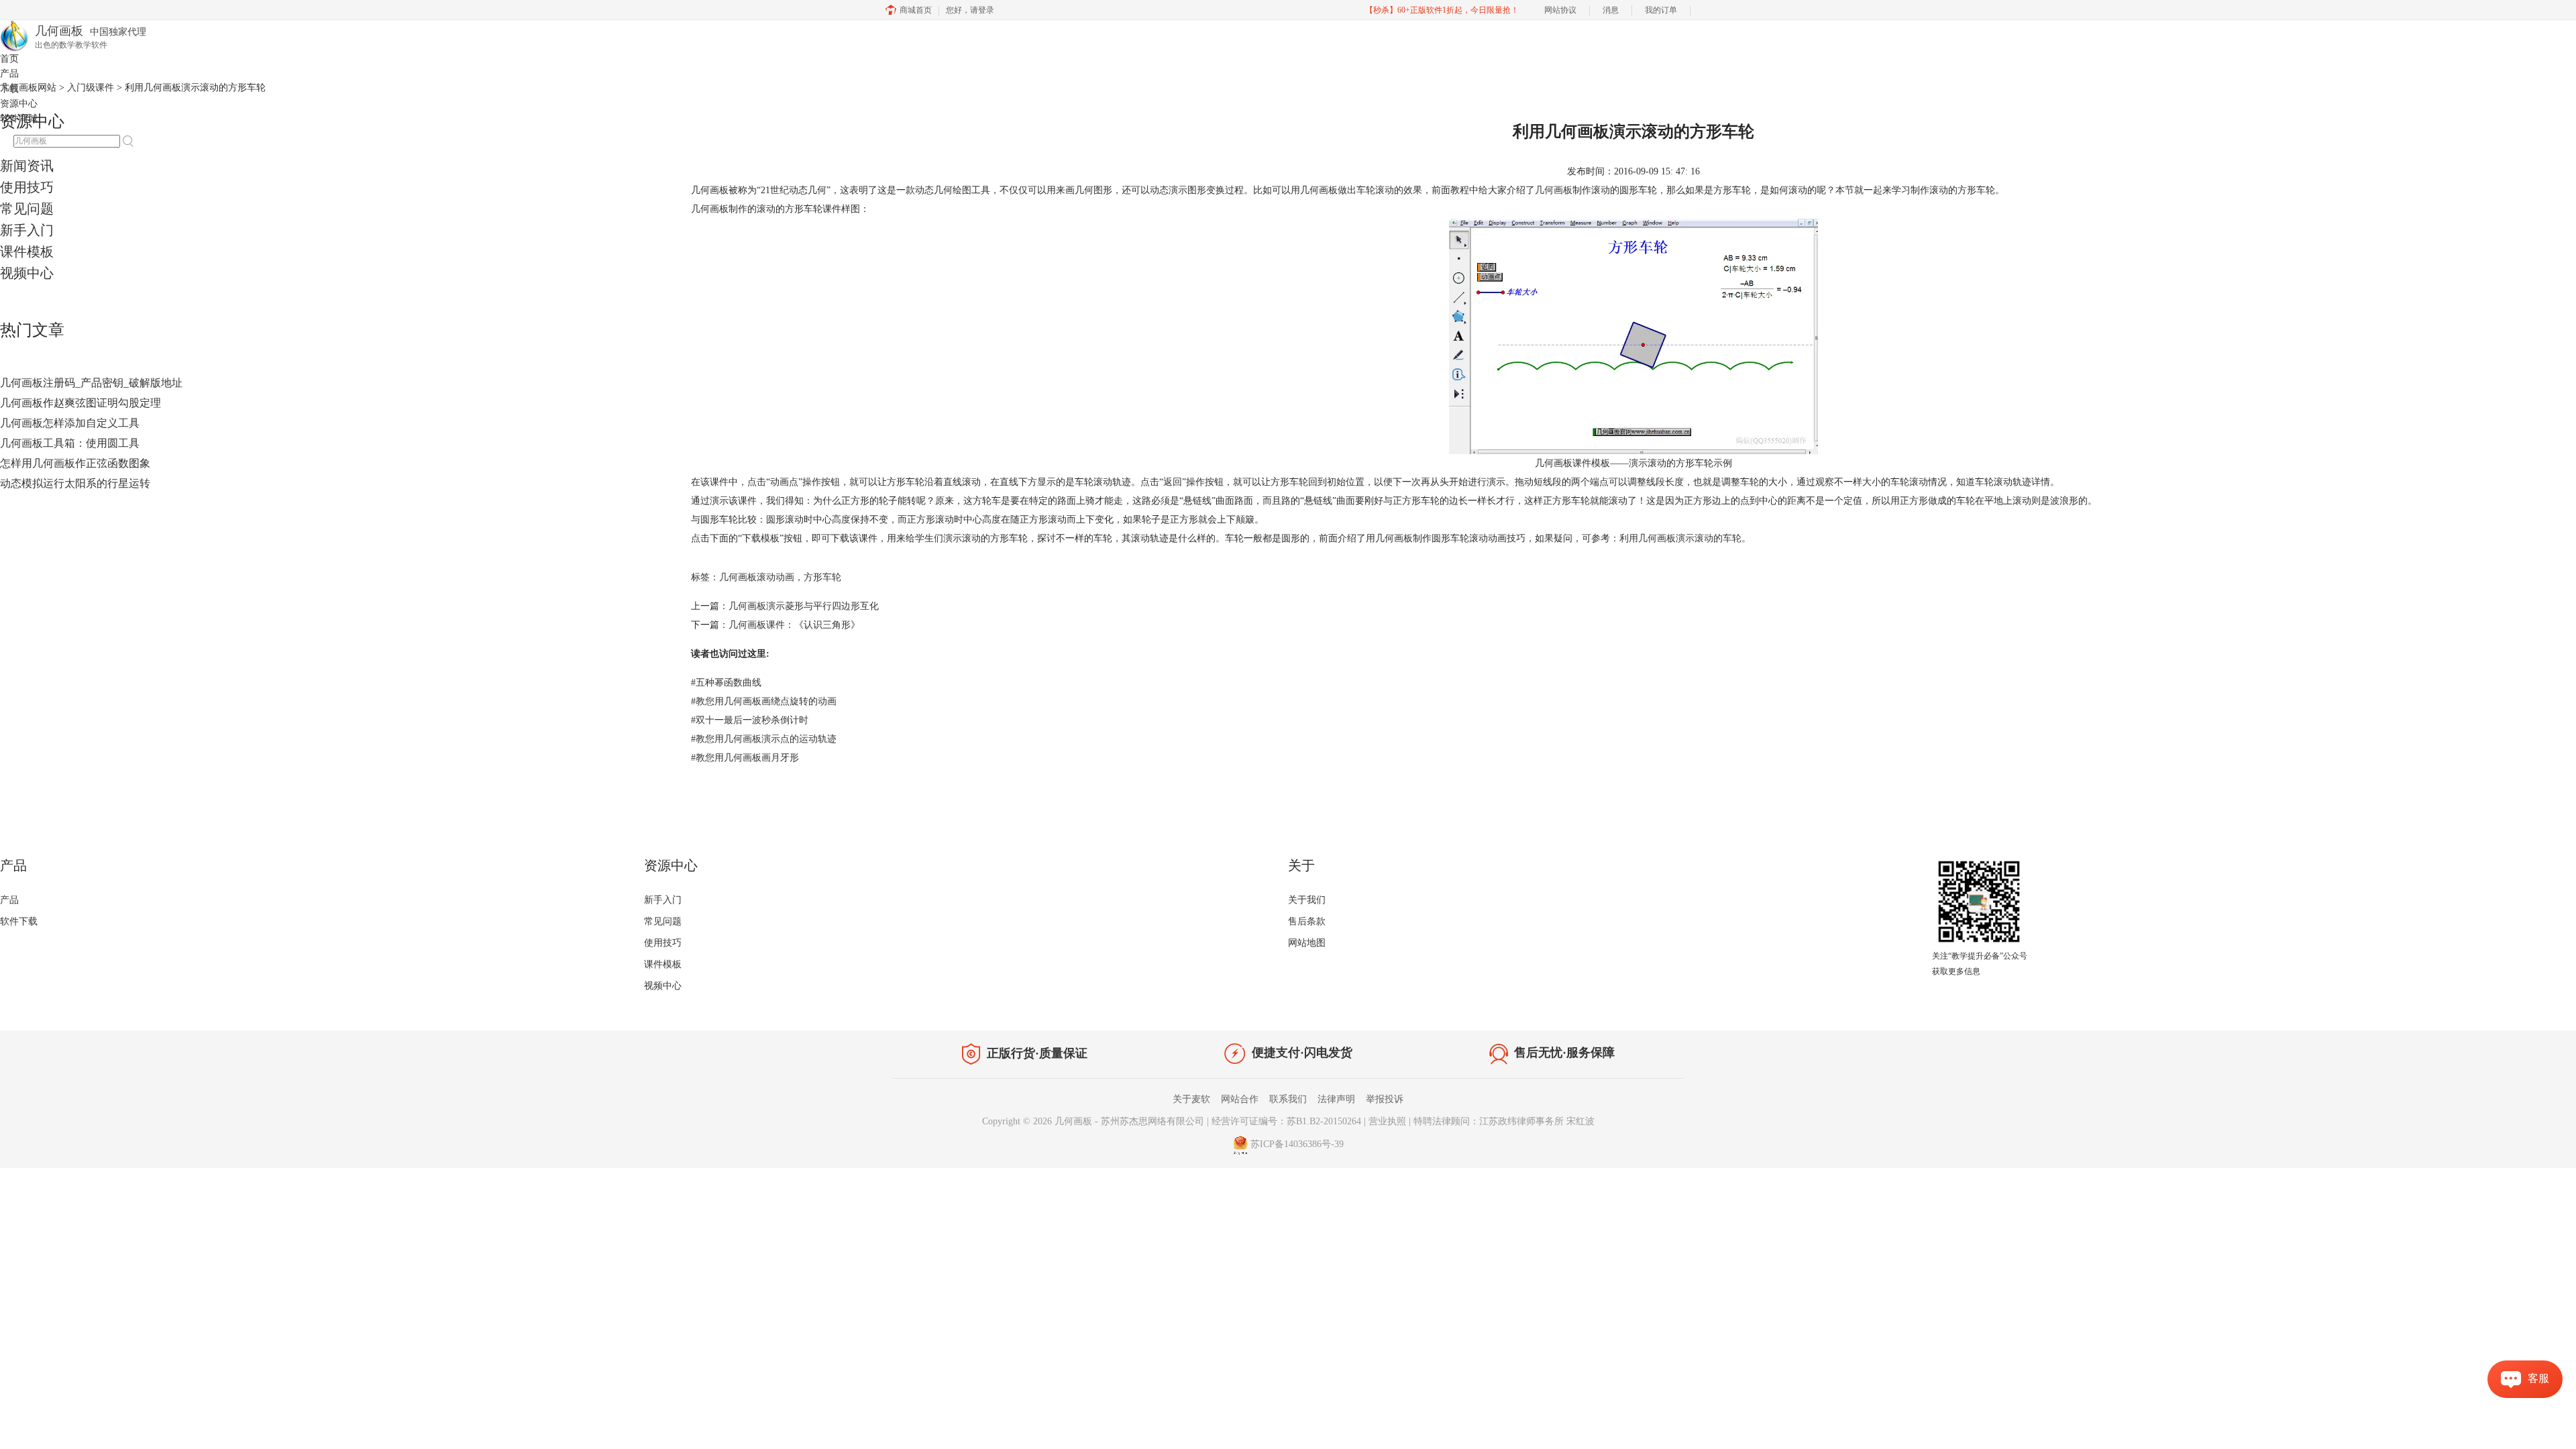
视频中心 (27, 273)
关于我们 (1307, 900)
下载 (9, 89)
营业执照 (1387, 1121)
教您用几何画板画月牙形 (745, 758)
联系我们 (1288, 1099)
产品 (9, 73)
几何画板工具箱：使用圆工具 (70, 443)
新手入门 (27, 230)
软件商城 (19, 118)
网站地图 (1307, 943)
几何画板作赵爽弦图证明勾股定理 (80, 403)
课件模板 (27, 252)
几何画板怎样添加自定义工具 (70, 423)
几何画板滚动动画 (757, 577)
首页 (9, 59)
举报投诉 (1385, 1099)
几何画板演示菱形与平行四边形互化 (804, 606)
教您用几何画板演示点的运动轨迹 (764, 739)
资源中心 (19, 104)
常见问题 (27, 209)
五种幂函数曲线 (726, 683)
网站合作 (1240, 1099)
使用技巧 (27, 187)
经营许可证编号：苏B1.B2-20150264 (1286, 1121)
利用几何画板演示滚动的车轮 (1680, 538)
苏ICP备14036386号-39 (1297, 1144)
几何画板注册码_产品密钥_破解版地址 (91, 383)
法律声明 (1336, 1099)
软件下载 (19, 921)
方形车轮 (822, 577)
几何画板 (1554, 190)
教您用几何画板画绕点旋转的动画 (764, 701)
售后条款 (1307, 921)
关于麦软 (1191, 1099)
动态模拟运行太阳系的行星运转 (75, 483)
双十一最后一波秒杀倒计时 (750, 720)
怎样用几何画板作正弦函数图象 (75, 463)
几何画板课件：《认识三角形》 (794, 625)
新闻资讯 (27, 166)
